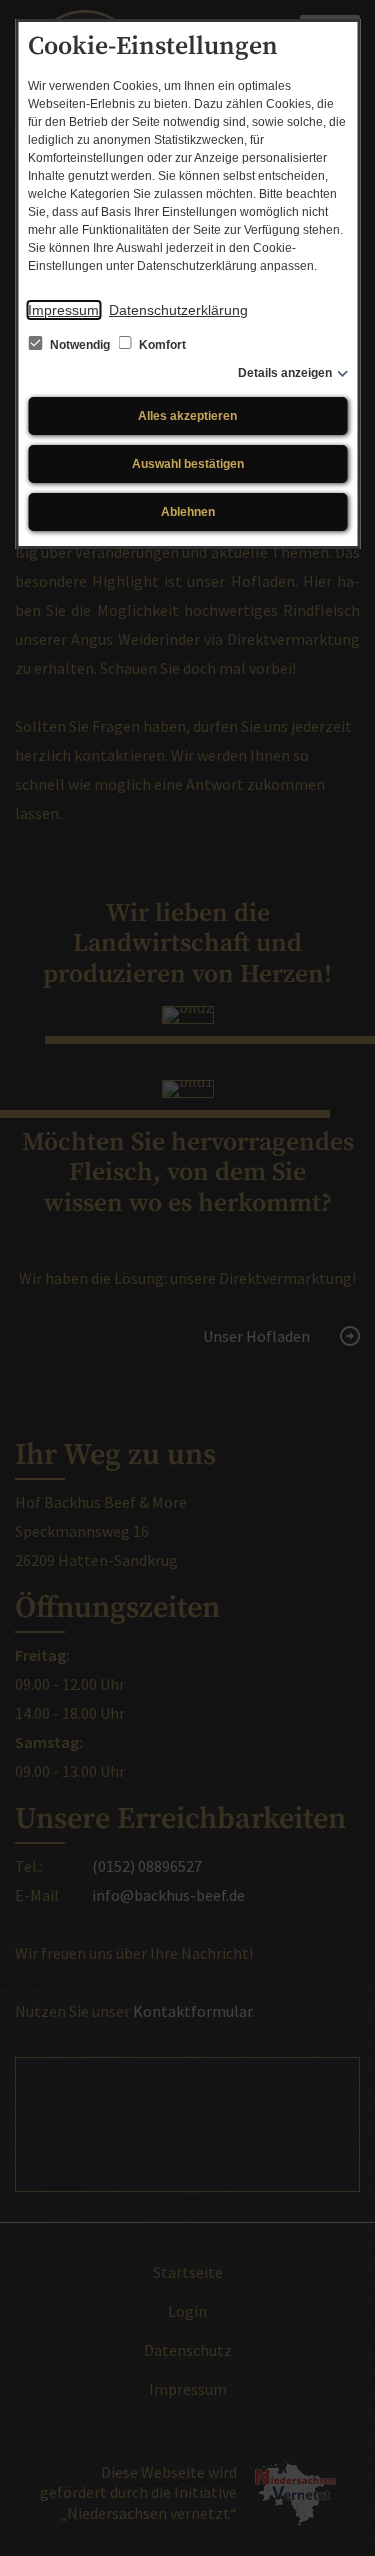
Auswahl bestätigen (188, 464)
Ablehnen (188, 512)
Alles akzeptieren (187, 416)
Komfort (161, 345)
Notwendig (80, 345)
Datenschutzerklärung (178, 310)
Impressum (63, 310)
